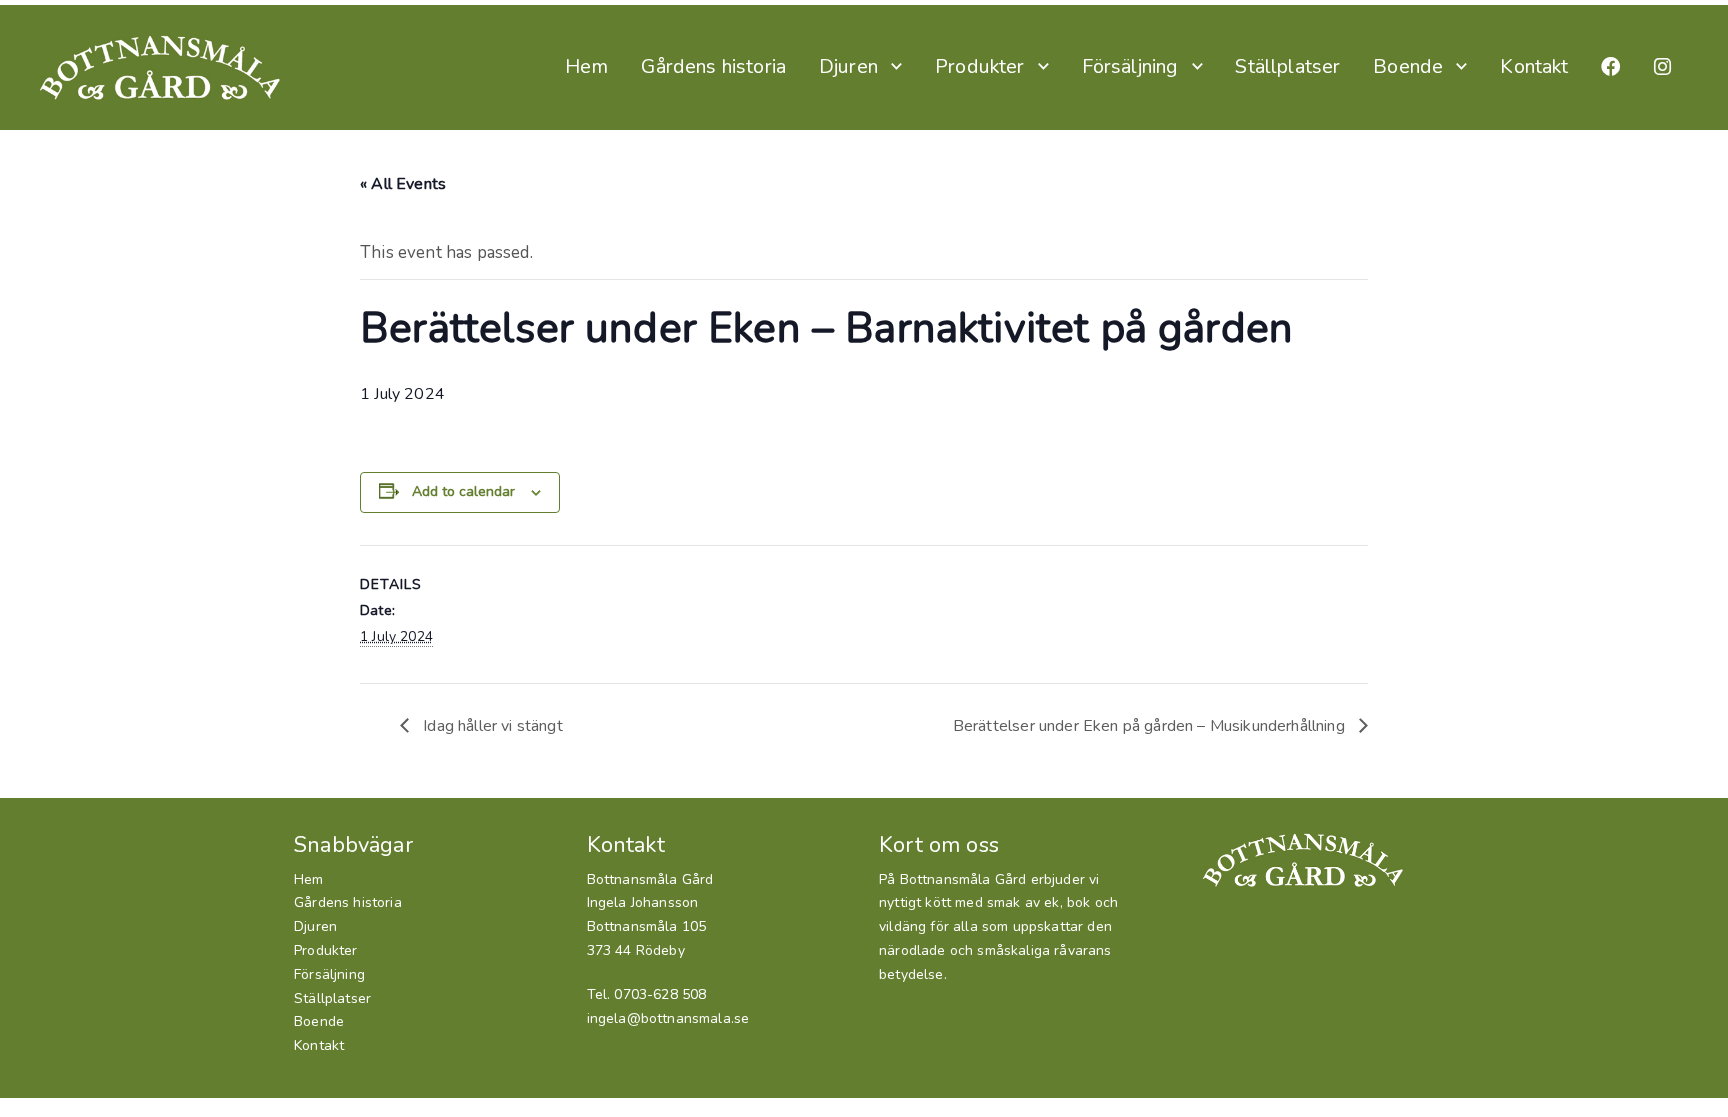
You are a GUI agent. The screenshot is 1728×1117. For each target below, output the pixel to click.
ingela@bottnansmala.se (668, 1018)
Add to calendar (463, 491)
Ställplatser (1287, 66)
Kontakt (1534, 66)
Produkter (980, 66)
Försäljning (1130, 66)
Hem (587, 66)
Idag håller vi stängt (491, 726)
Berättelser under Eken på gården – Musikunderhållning (1151, 726)
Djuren (848, 66)
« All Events (403, 184)
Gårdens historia (713, 66)
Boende (1408, 66)
